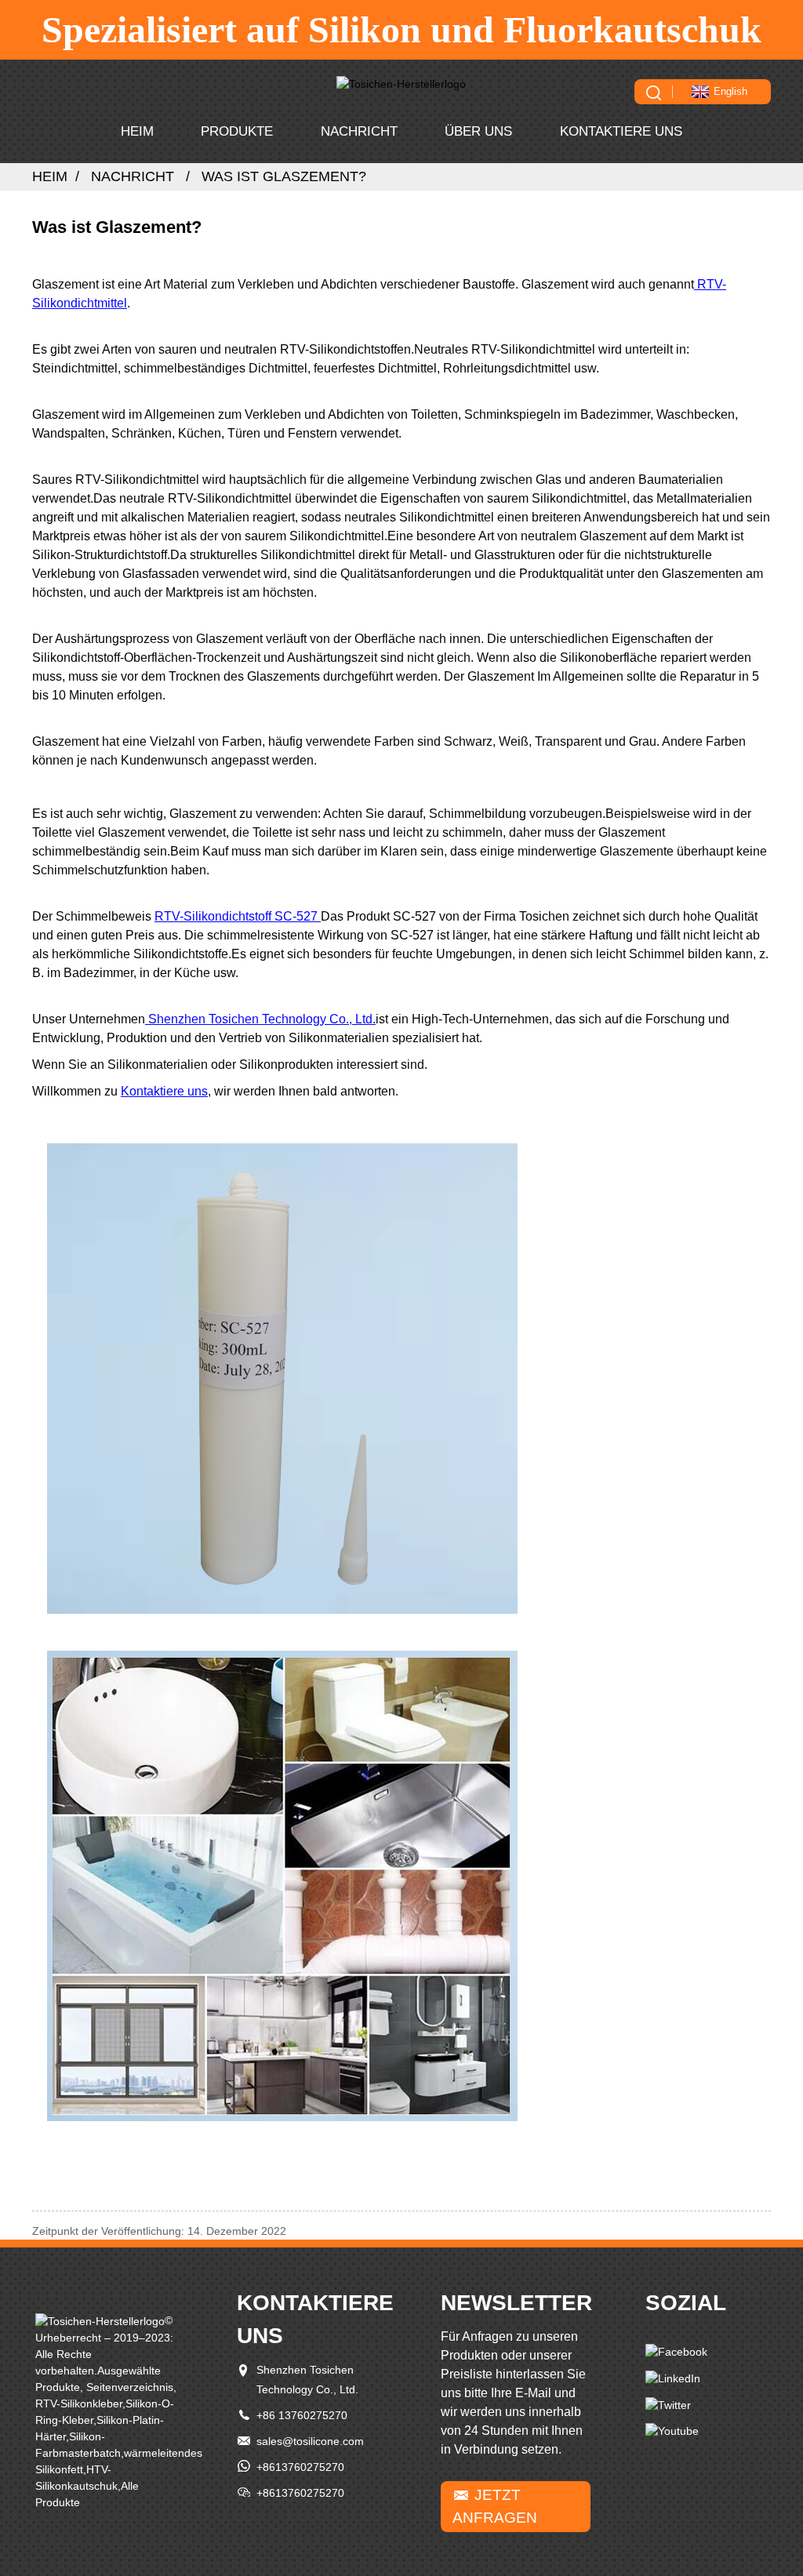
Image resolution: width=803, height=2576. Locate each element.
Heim (137, 131)
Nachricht (359, 131)
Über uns (478, 131)
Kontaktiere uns (621, 131)
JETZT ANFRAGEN (495, 2506)
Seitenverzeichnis (130, 2387)
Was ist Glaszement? (284, 176)
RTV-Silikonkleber (79, 2403)
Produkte (237, 131)
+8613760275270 (300, 2467)
